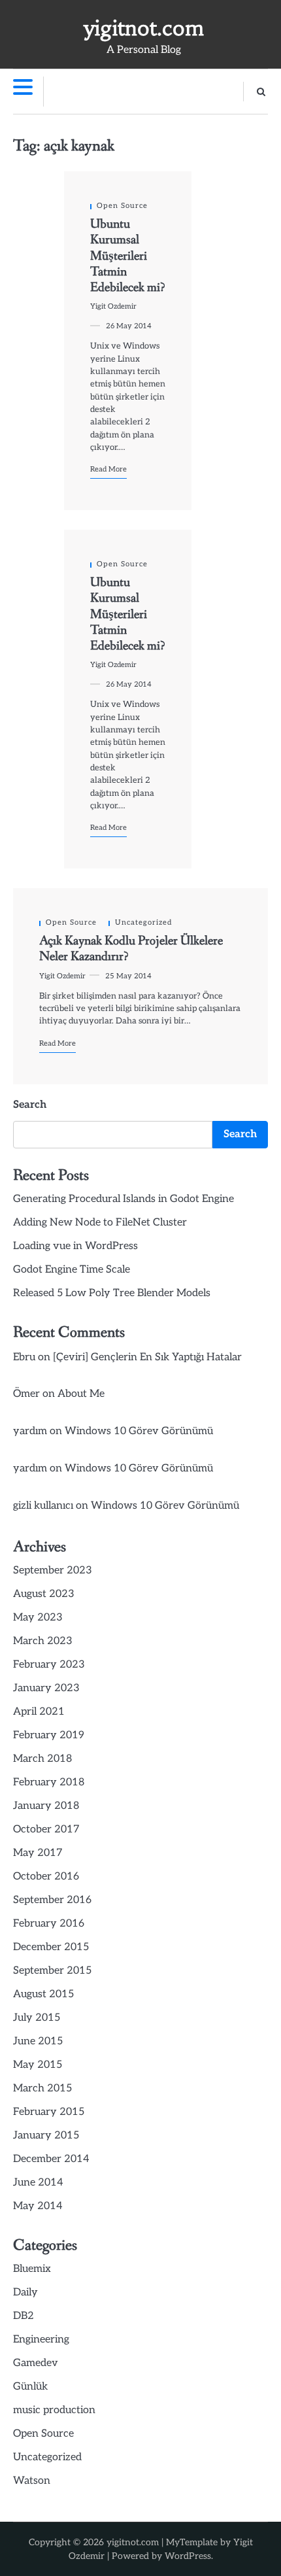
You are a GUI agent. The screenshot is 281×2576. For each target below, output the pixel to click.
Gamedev (36, 2363)
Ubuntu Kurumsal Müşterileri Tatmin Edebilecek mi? (127, 256)
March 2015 (42, 2088)
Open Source (122, 206)
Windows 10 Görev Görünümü (139, 1431)
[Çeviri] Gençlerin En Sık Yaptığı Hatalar (147, 1357)
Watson (32, 2481)
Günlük (30, 2387)
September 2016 (52, 1900)
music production (54, 2410)
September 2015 (52, 1971)
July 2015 (37, 2018)
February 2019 (49, 1735)
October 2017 (46, 1829)
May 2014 (38, 2206)
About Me (81, 1394)
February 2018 (49, 1782)
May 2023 (38, 1618)
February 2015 (49, 2112)
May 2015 (38, 2065)
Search (30, 1105)
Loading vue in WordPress (75, 1246)
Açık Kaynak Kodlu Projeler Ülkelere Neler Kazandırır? (131, 949)
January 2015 (46, 2136)
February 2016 (49, 1924)
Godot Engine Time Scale (72, 1270)
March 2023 (43, 1641)
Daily (25, 2293)
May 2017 (38, 1853)
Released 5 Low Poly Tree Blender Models (112, 1293)
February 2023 (49, 1665)
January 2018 (46, 1806)
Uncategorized (143, 922)
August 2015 (43, 1994)
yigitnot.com (144, 28)
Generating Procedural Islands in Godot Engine (124, 1199)
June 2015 (38, 2041)
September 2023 (53, 1571)
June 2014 (38, 2183)
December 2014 (51, 2159)
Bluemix (32, 2269)
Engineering (41, 2340)
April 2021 (39, 1712)
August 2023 (44, 1594)
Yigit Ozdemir (113, 306)
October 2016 (46, 1877)
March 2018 (42, 1759)
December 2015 (51, 1947)
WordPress (188, 2556)
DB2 (24, 2316)
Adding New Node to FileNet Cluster (100, 1223)
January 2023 (46, 1688)
